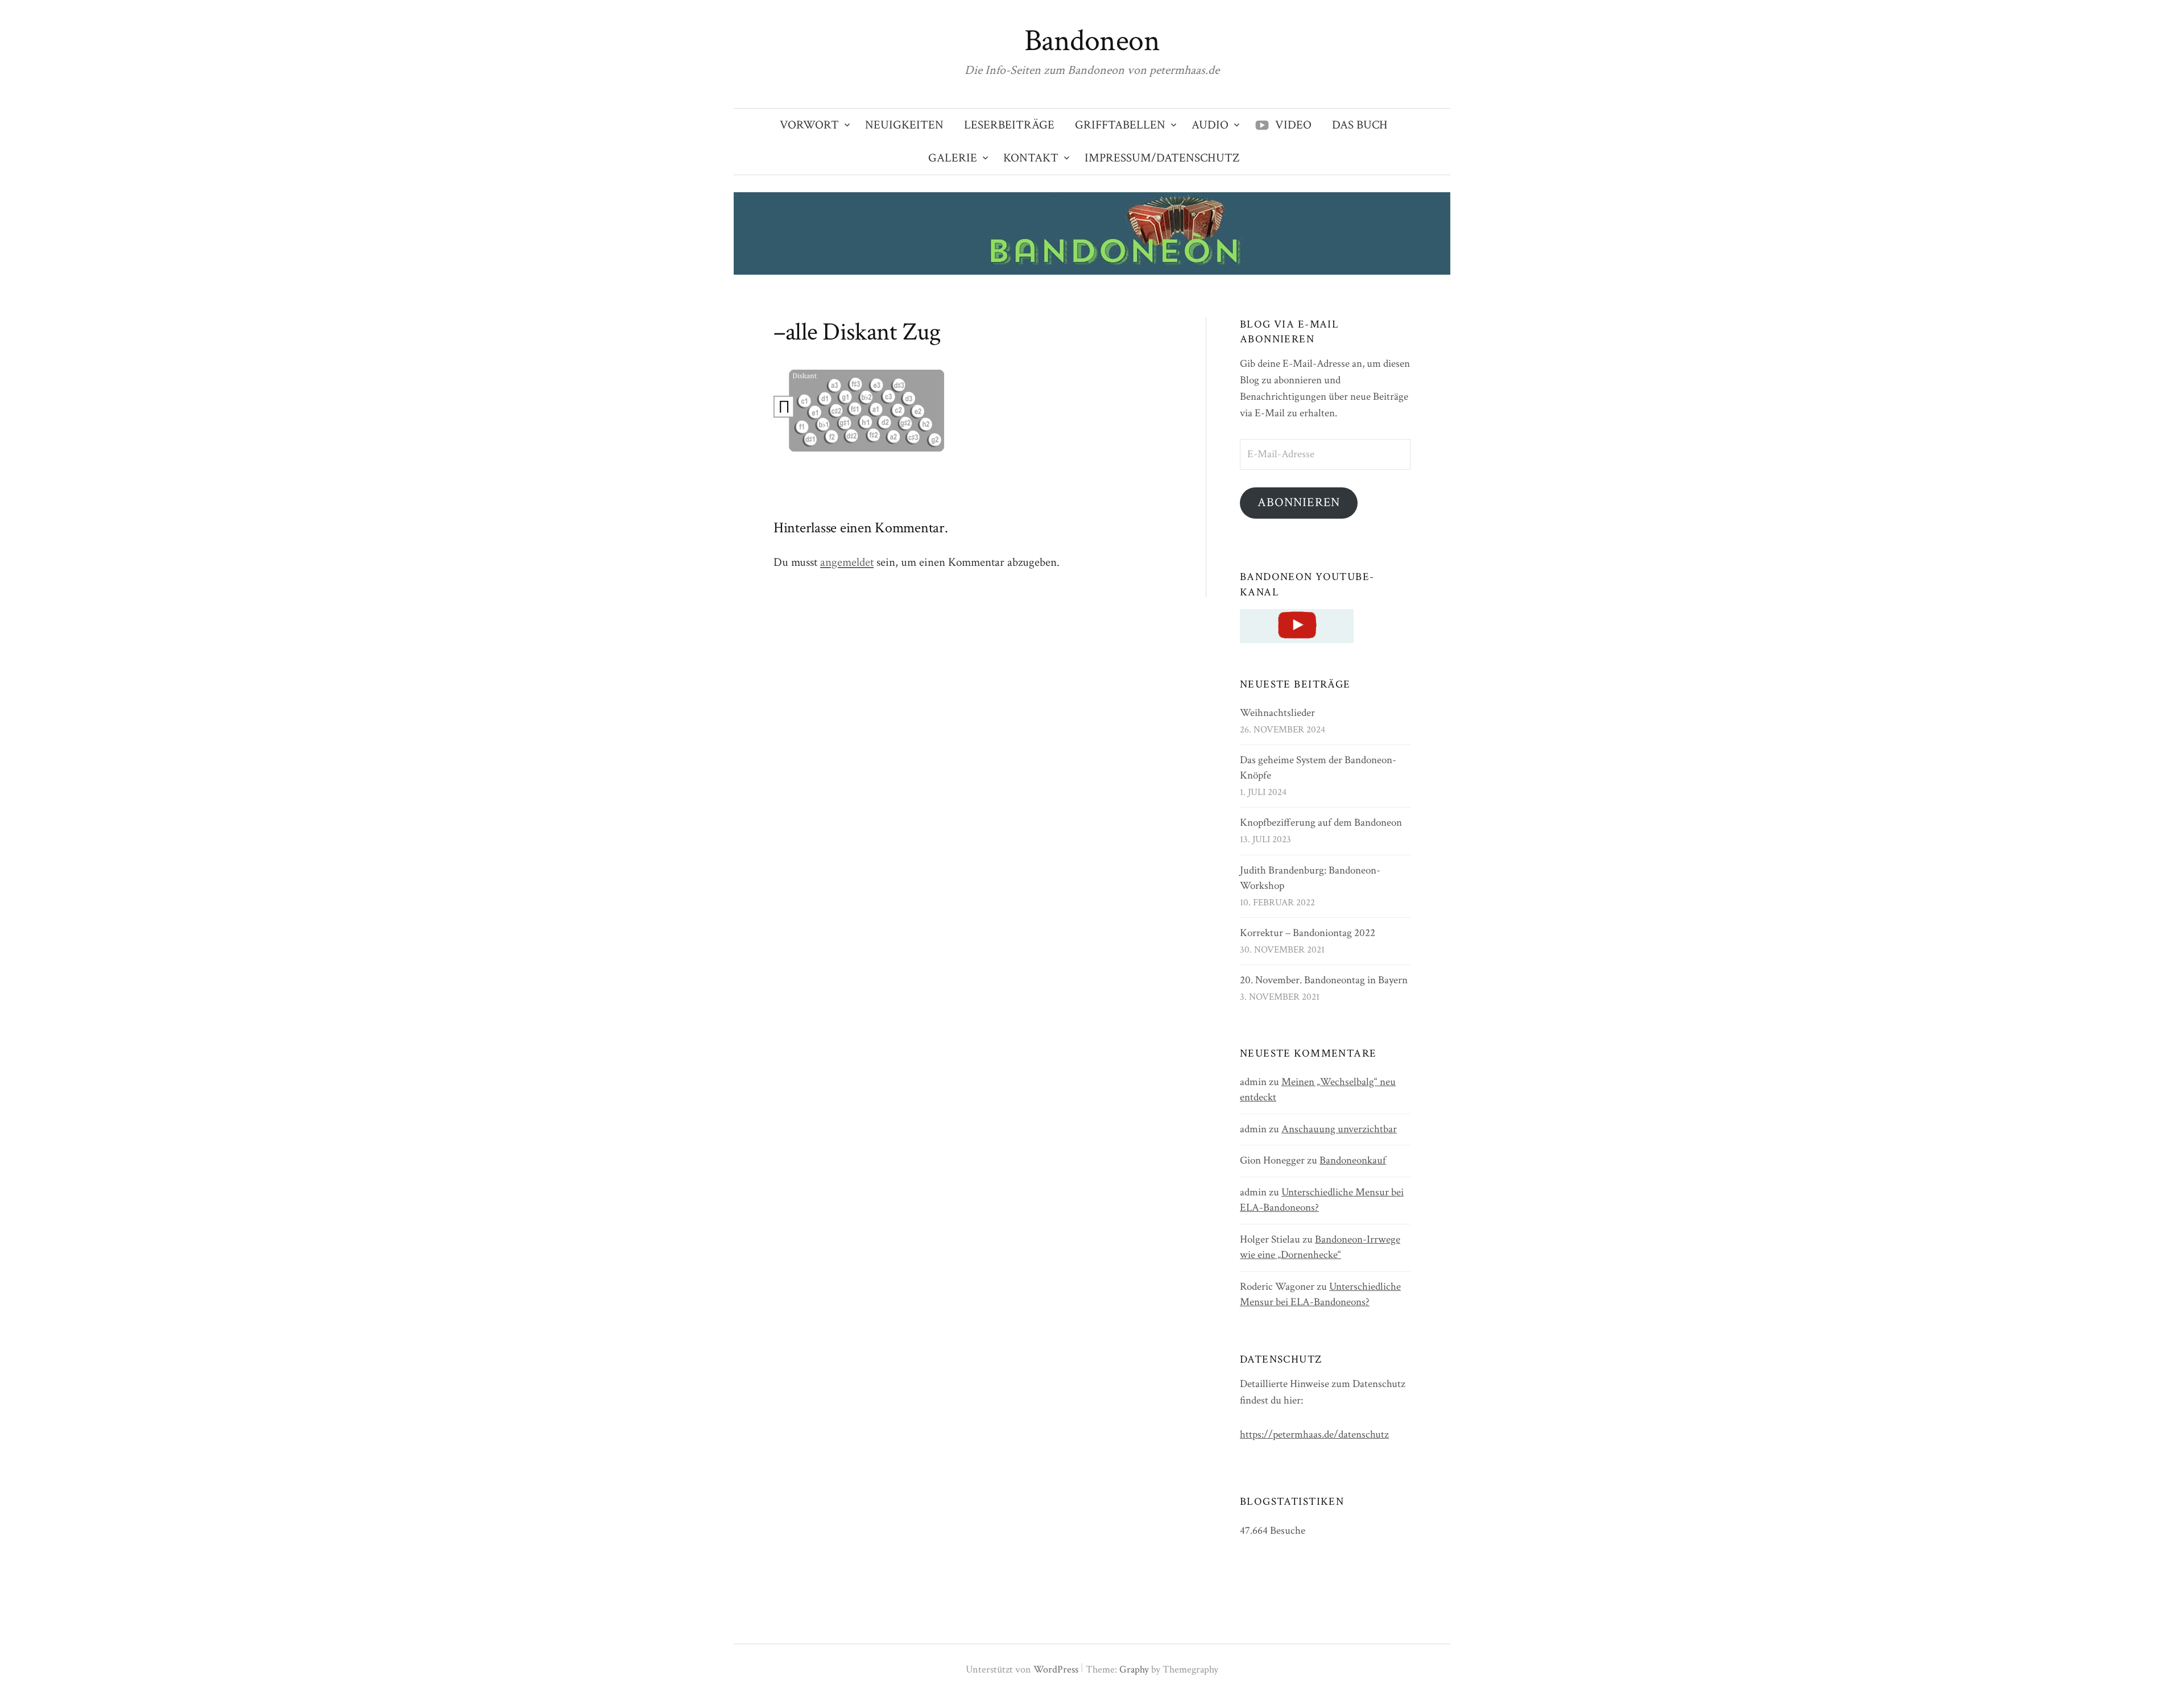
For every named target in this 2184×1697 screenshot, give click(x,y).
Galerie (953, 158)
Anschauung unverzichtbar (1339, 1129)
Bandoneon (1092, 41)
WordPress (1056, 1669)
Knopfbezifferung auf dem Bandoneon (1321, 823)
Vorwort (809, 125)
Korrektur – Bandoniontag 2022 (1308, 933)
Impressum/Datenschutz (1162, 158)
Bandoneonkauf (1353, 1160)
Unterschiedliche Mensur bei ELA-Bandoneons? (1320, 1294)
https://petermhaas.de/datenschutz (1314, 1435)
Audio (1210, 125)
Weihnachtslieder (1277, 713)
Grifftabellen (1120, 125)
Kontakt (1031, 158)
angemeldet (847, 562)
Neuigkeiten (904, 125)
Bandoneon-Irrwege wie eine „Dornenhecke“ (1320, 1247)
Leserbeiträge (1009, 125)
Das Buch (1360, 125)
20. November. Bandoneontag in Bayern (1324, 980)
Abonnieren (1299, 502)
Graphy (1134, 1669)
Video (1293, 125)
